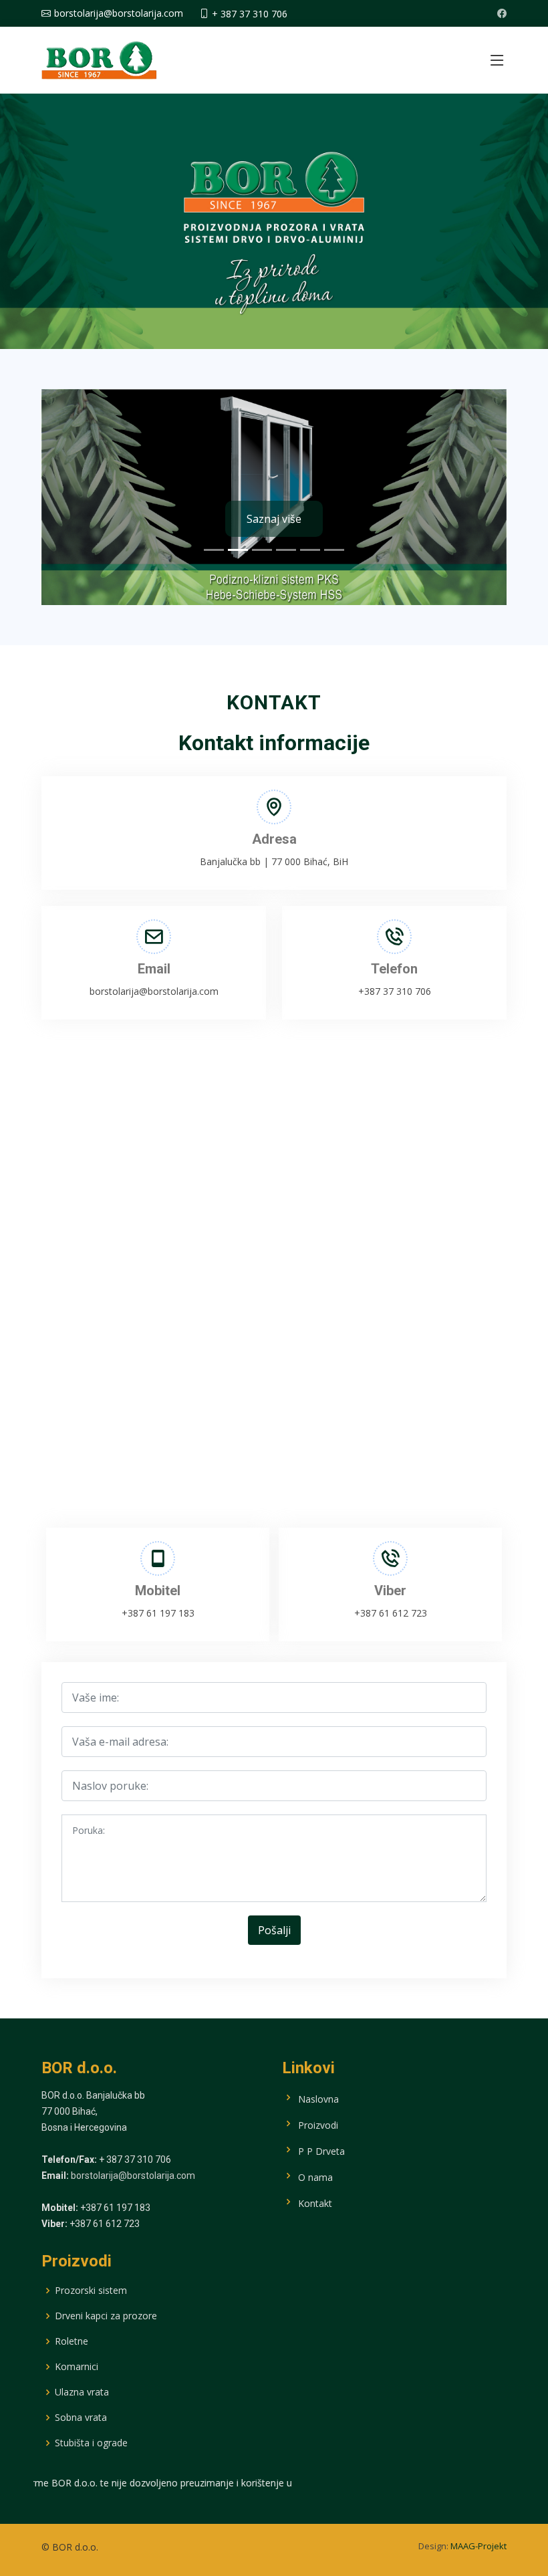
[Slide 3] (262, 550)
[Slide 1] (214, 550)
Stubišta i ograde (91, 2443)
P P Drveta (320, 2150)
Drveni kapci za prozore (106, 2316)
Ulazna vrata (82, 2392)
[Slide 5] (310, 550)
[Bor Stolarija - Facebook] (502, 13)
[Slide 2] (238, 550)
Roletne (72, 2341)
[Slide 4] (286, 550)
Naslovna (317, 2098)
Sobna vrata (81, 2418)
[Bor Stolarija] (99, 58)
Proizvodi (317, 2124)
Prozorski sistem (91, 2291)
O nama (314, 2177)
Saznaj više (274, 519)
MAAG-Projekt (478, 2546)
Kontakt (314, 2203)
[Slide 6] (334, 550)
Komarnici (77, 2367)
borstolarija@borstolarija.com (133, 2176)
